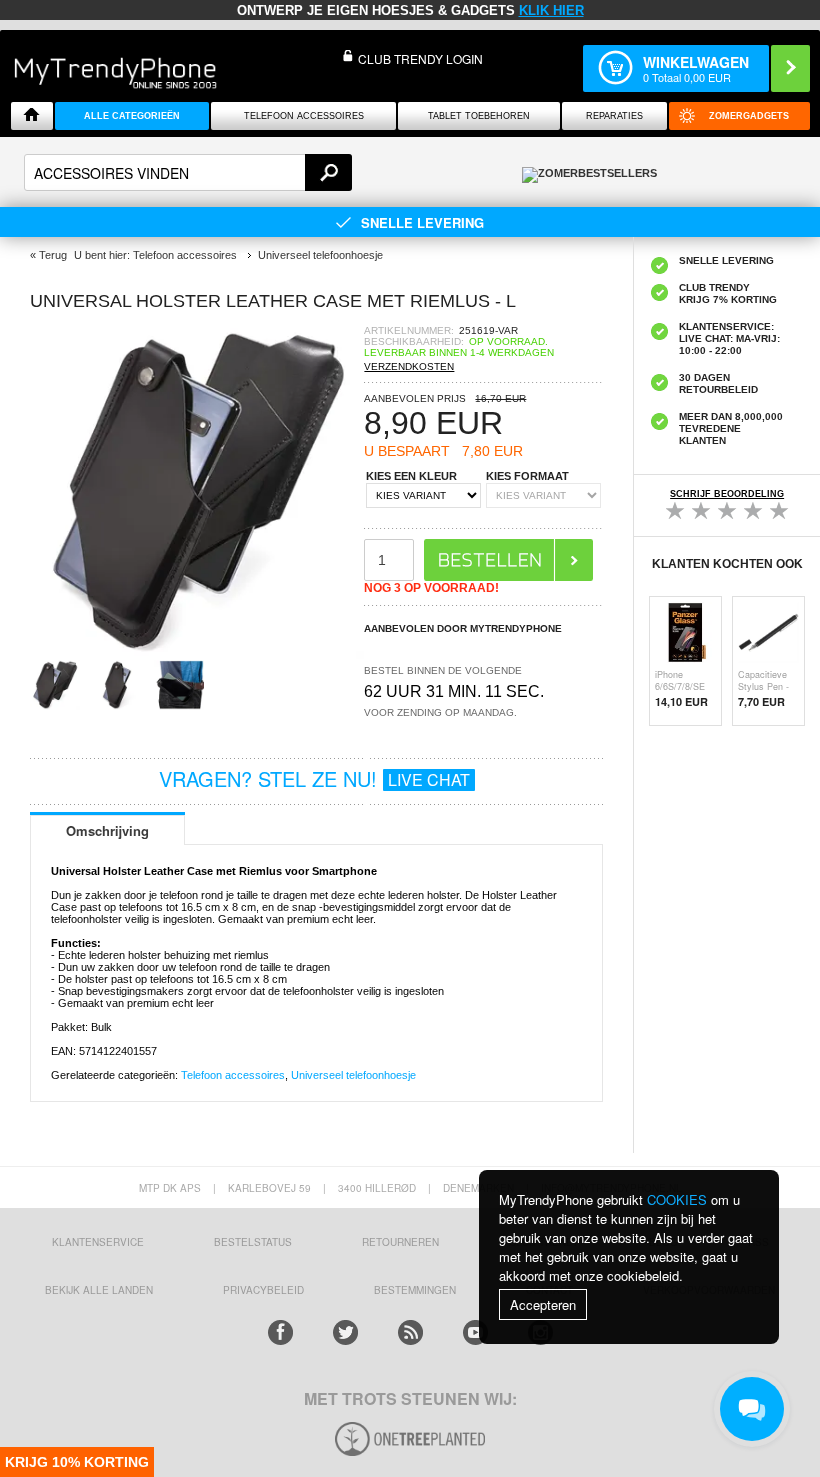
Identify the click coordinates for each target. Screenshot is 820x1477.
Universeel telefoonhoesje (353, 1075)
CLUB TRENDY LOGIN (420, 58)
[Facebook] (280, 1332)
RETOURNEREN (400, 1242)
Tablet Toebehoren (479, 116)
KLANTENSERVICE (98, 1242)
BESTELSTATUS (253, 1242)
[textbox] (188, 172)
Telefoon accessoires (233, 1075)
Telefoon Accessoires (304, 116)
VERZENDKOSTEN (409, 366)
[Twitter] (345, 1332)
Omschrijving (107, 830)
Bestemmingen (415, 1290)
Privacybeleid (263, 1290)
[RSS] (410, 1332)
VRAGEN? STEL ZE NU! (314, 778)
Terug (53, 255)
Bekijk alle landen (99, 1290)
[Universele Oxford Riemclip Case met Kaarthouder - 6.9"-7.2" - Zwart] (197, 653)
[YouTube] (475, 1332)
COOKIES (677, 1199)
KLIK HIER (551, 10)
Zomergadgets (749, 116)
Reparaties (614, 116)
